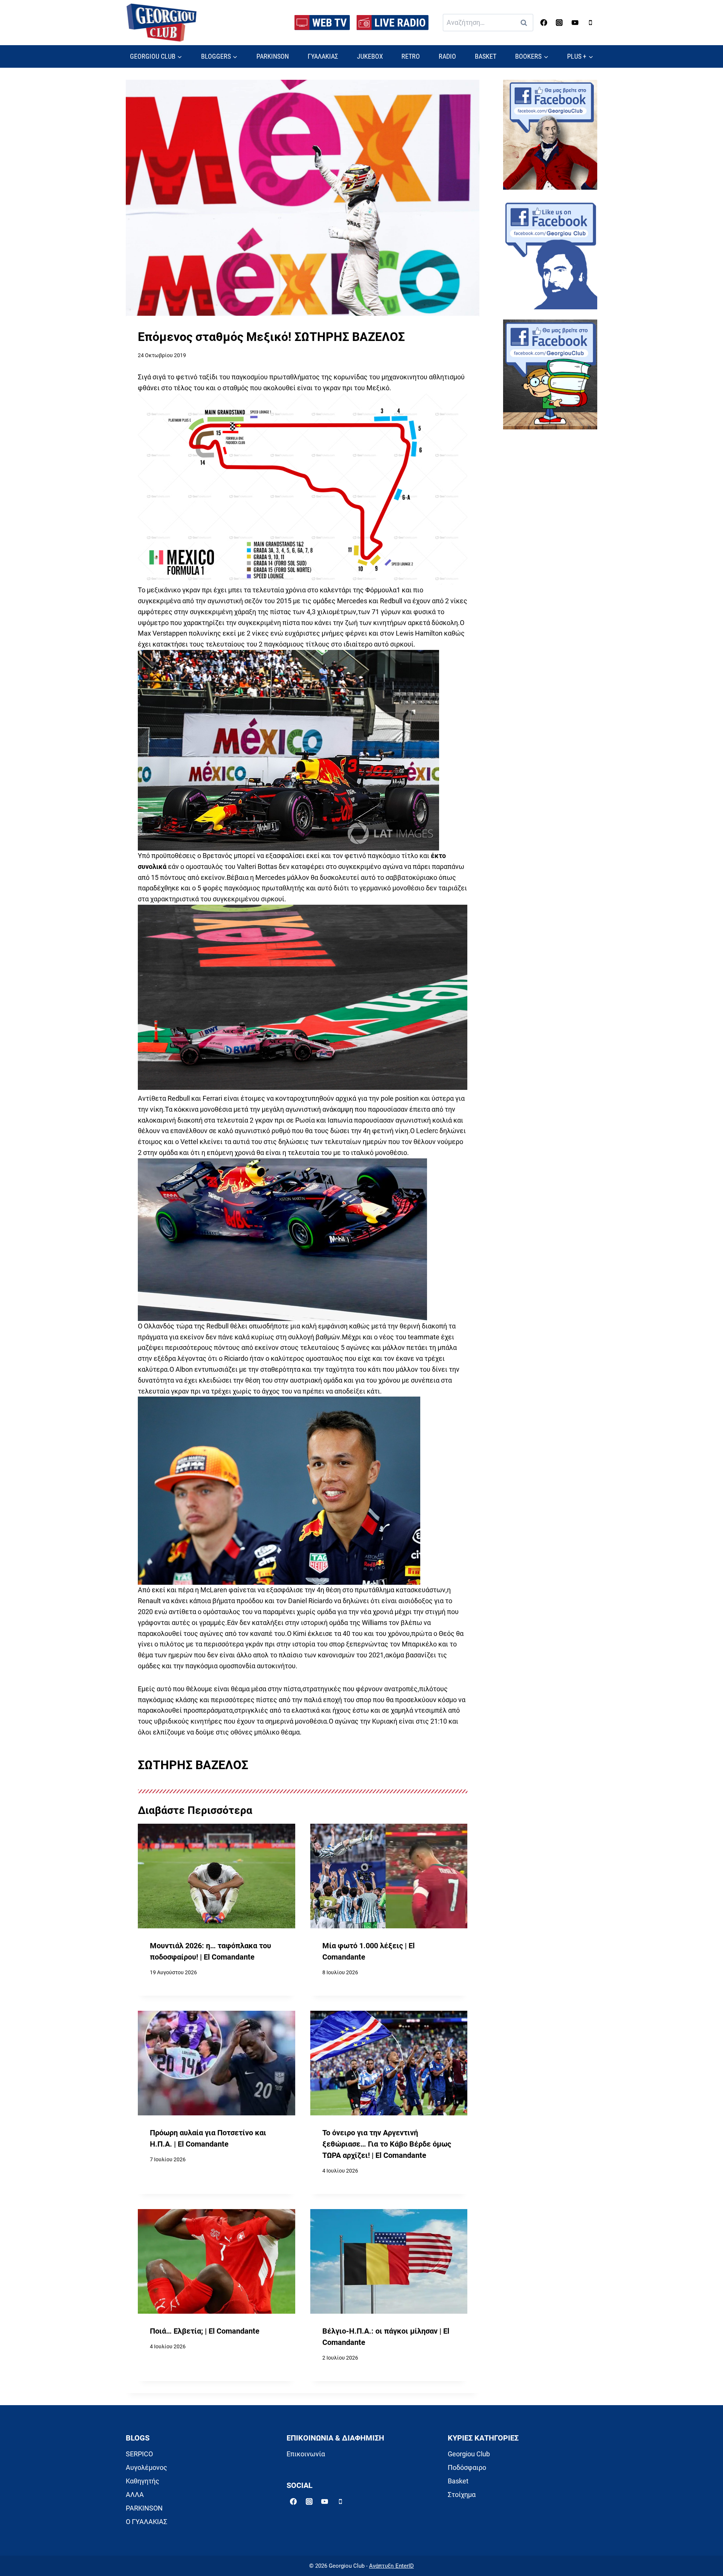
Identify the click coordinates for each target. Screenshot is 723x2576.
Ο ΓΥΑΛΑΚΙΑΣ (146, 2522)
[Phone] (590, 23)
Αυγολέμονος (146, 2467)
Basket (458, 2481)
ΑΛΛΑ (135, 2495)
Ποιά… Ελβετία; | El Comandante (205, 2331)
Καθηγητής (143, 2481)
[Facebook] (544, 23)
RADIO (447, 56)
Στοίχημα (462, 2495)
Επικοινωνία (306, 2454)
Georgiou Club (469, 2454)
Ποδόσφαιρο (467, 2467)
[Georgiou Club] (162, 23)
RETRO (411, 56)
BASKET (486, 56)
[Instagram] (559, 23)
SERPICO (139, 2454)
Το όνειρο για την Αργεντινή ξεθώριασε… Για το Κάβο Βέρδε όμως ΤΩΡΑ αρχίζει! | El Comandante (387, 2144)
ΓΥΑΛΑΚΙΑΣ (323, 56)
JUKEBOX (370, 56)
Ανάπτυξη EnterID (391, 2566)
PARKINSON (273, 56)
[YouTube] (575, 23)
